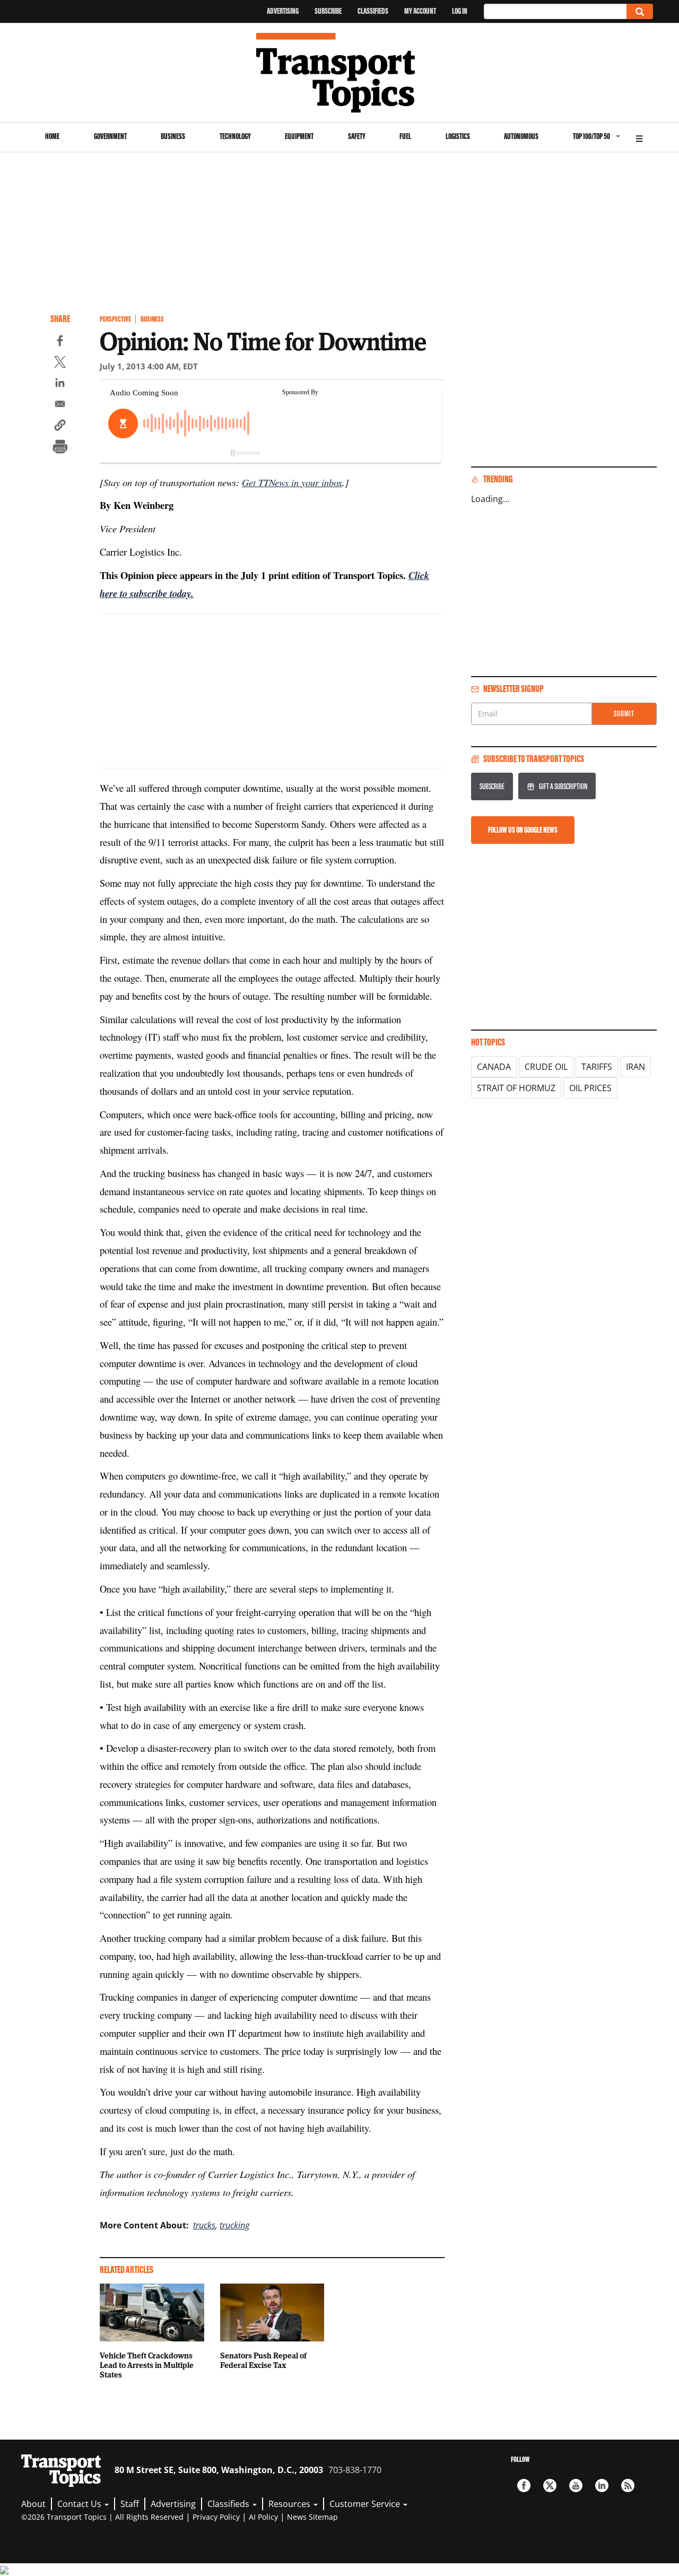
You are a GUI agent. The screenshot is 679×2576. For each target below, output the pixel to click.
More (639, 137)
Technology (235, 136)
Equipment (299, 136)
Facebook (524, 2486)
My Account (420, 11)
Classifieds (373, 11)
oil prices (590, 1088)
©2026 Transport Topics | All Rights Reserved (102, 2517)
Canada (494, 1067)
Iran (636, 1067)
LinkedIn (602, 2486)
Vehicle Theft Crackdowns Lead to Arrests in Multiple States (147, 2365)
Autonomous (521, 136)
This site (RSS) (628, 2486)
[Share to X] (60, 364)
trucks (204, 2225)
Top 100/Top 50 (591, 136)
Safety (357, 136)
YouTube (576, 2486)
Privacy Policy (216, 2517)
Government (110, 136)
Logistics (458, 136)
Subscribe (328, 11)
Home (52, 136)
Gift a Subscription (563, 786)
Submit (624, 714)
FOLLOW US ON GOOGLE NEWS (523, 830)
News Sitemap (312, 2517)
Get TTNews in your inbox (292, 482)
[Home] (340, 73)
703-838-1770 (355, 2470)
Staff (130, 2504)
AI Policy (263, 2517)
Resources (290, 2504)
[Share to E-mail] (60, 405)
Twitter (550, 2486)
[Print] (60, 448)
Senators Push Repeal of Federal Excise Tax (263, 2360)
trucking (234, 2225)
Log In (460, 11)
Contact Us (80, 2504)
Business (173, 136)
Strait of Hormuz (516, 1088)
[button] (60, 427)
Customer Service (366, 2504)
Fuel (405, 136)
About (33, 2504)
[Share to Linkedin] (60, 384)
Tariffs (597, 1067)
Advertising (283, 11)
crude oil (546, 1067)
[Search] (640, 11)
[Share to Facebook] (60, 342)
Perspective (115, 319)
